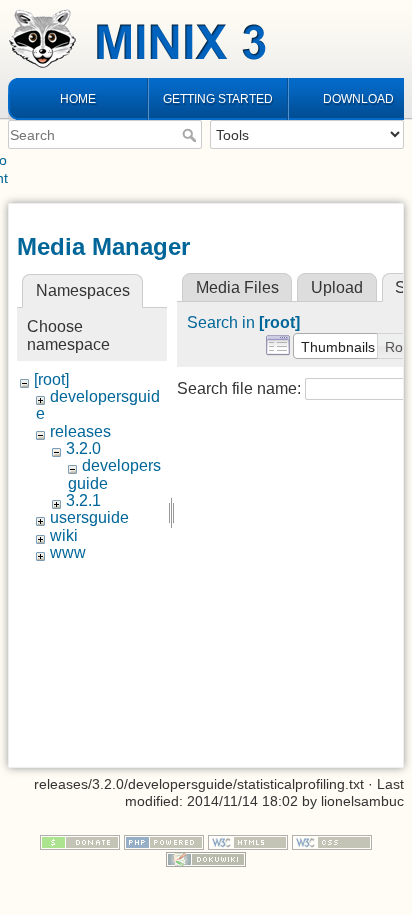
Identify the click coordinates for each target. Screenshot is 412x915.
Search (191, 135)
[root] (51, 379)
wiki (64, 535)
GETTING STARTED (218, 99)
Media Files (237, 287)
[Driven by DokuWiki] (206, 858)
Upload (337, 287)
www (68, 552)
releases (80, 431)
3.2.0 (83, 448)
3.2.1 (83, 500)
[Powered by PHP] (164, 841)
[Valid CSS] (332, 841)
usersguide (89, 517)
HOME (78, 99)
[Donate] (80, 841)
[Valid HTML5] (248, 841)
